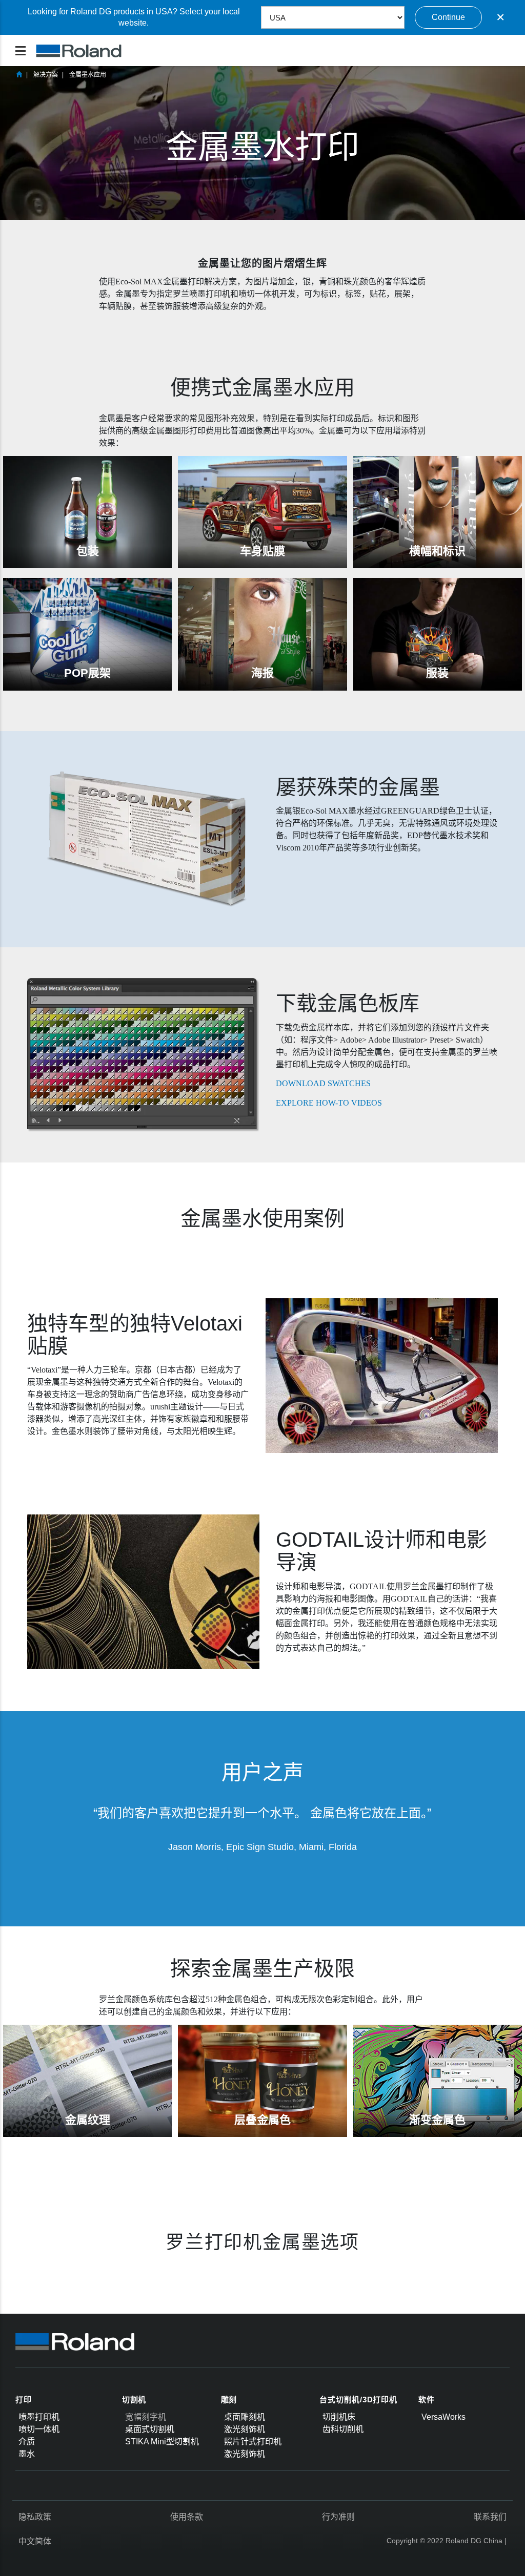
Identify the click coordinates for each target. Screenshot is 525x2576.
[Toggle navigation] (21, 51)
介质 (27, 2442)
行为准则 (338, 2517)
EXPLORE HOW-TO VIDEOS (329, 1103)
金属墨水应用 (88, 75)
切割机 (134, 2400)
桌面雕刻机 (245, 2417)
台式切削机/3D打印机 (358, 2400)
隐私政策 (35, 2517)
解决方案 (46, 75)
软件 (427, 2400)
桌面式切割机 (150, 2429)
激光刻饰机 (245, 2429)
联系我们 (490, 2517)
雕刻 (229, 2400)
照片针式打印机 (253, 2442)
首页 (19, 74)
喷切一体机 (39, 2429)
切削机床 (339, 2417)
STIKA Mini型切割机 (162, 2442)
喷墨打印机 (39, 2417)
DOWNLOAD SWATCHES (323, 1083)
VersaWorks (443, 2417)
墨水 (27, 2454)
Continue (448, 17)
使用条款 (187, 2517)
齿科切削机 (343, 2429)
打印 (24, 2400)
